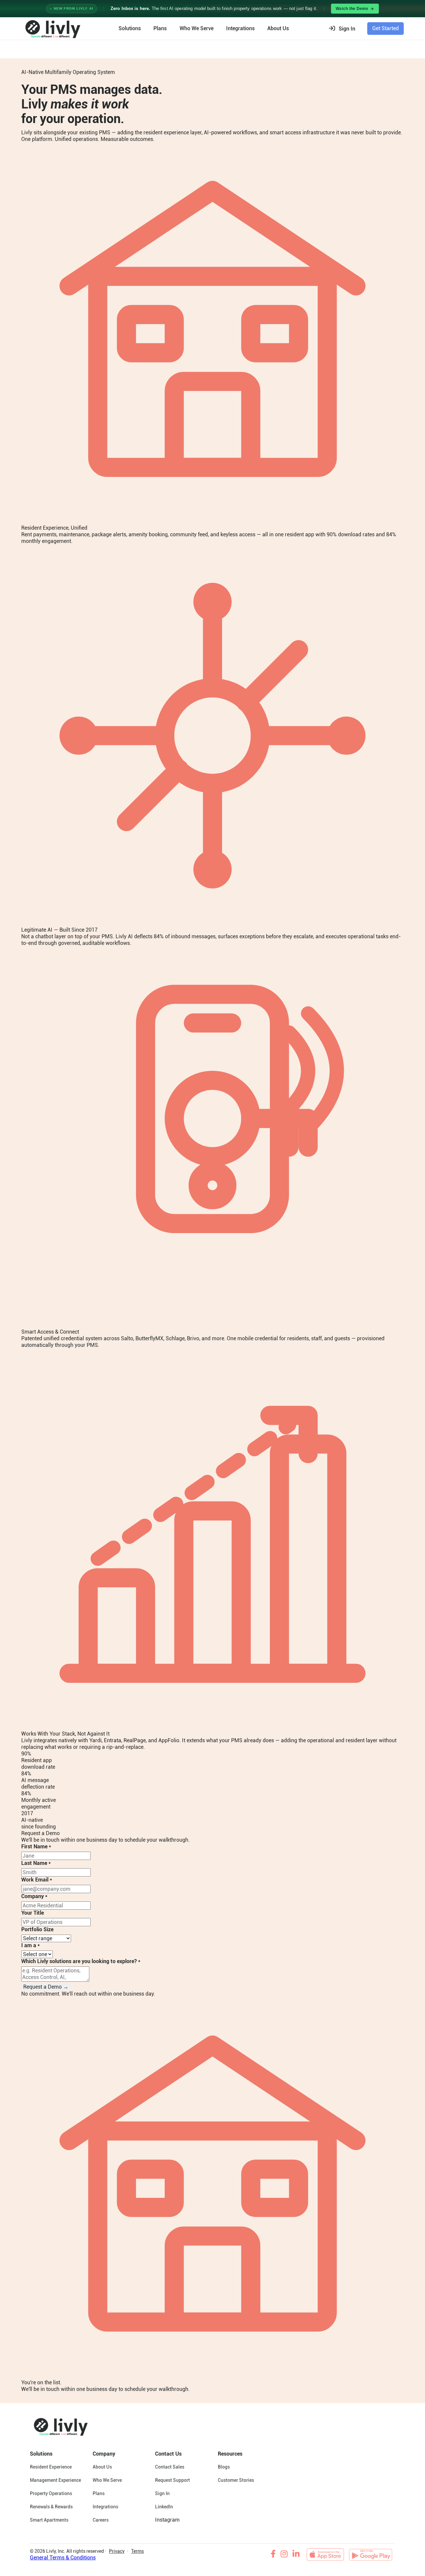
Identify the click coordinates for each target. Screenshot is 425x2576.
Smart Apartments (49, 2520)
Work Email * (37, 1880)
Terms (137, 2551)
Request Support (172, 2480)
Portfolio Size (37, 1929)
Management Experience (55, 2480)
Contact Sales (170, 2467)
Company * (34, 1896)
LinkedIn (164, 2507)
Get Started (385, 28)
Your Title (33, 1913)
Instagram (167, 2520)
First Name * (36, 1847)
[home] (52, 29)
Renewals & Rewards (51, 2507)
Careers (101, 2520)
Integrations (240, 28)
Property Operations (51, 2493)
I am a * (31, 1945)
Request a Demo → (46, 1987)
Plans (160, 28)
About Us (102, 2467)
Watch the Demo (352, 9)
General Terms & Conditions (63, 2558)
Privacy (117, 2551)
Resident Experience (51, 2467)
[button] (344, 29)
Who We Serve (197, 28)
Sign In (162, 2493)
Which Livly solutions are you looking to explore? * (81, 1961)
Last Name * (36, 1863)
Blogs (224, 2467)
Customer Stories (236, 2480)
